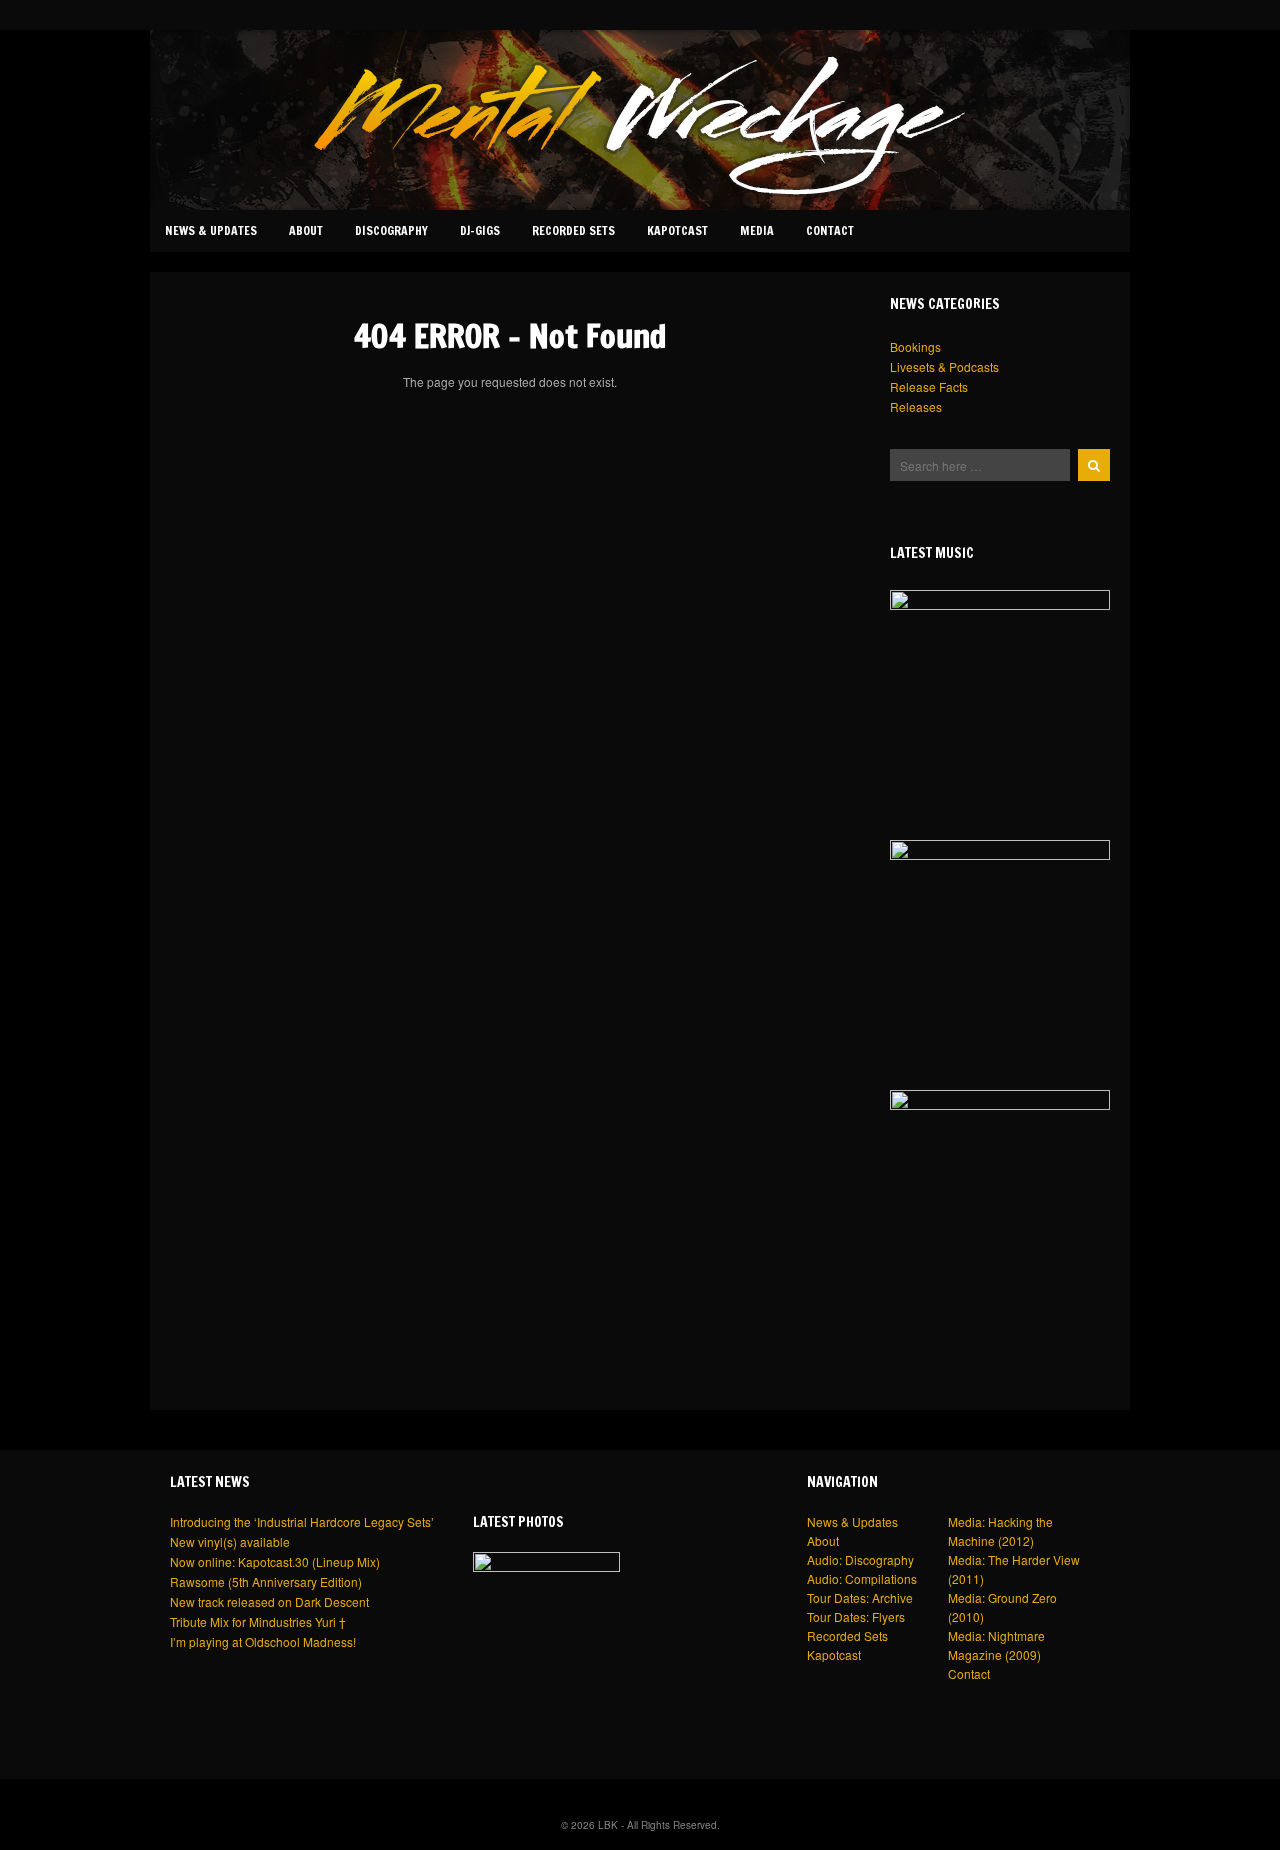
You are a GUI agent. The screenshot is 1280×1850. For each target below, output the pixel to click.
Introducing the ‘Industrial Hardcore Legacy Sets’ (302, 1521)
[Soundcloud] (1004, 14)
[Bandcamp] (1024, 14)
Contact (830, 230)
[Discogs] (1122, 14)
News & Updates (211, 230)
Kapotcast (677, 230)
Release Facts (929, 386)
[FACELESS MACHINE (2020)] (1000, 1200)
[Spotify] (1084, 14)
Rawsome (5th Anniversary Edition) (266, 1581)
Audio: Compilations (862, 1578)
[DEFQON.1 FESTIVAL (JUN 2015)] (546, 1625)
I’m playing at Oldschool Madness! (263, 1641)
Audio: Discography (860, 1559)
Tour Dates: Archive (860, 1597)
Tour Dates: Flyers (856, 1616)
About (306, 230)
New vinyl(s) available (230, 1541)
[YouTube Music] (1104, 14)
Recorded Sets (573, 230)
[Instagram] (984, 14)
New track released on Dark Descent (269, 1601)
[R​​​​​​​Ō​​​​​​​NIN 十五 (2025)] (1000, 700)
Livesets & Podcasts (944, 366)
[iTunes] (1064, 14)
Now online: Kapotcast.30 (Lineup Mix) (275, 1561)
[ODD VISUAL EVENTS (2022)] (1000, 950)
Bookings (915, 346)
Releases (916, 406)
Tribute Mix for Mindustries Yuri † (258, 1621)
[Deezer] (1044, 14)
